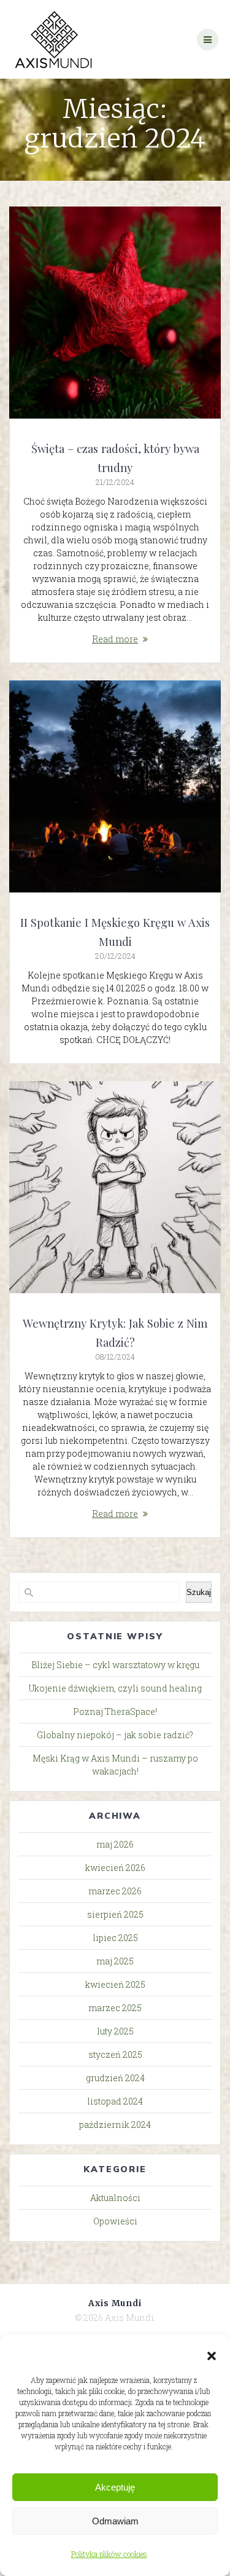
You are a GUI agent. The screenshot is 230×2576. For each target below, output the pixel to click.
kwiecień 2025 (115, 1984)
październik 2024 (115, 2125)
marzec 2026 (115, 1891)
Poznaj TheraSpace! (115, 1711)
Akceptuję (115, 2487)
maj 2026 (115, 1844)
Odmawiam (115, 2521)
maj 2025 (115, 1961)
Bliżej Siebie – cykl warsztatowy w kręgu (115, 1665)
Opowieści (115, 2221)
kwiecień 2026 (115, 1868)
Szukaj (199, 1592)
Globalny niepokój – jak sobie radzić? (115, 1735)
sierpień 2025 (115, 1914)
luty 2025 (115, 2031)
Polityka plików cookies (109, 2554)
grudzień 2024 (115, 2078)
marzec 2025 (115, 2008)
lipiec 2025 (115, 1938)
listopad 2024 (115, 2101)
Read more (115, 639)
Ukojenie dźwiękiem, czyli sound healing (115, 1688)
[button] (212, 2356)
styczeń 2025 (115, 2054)
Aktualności (115, 2198)
